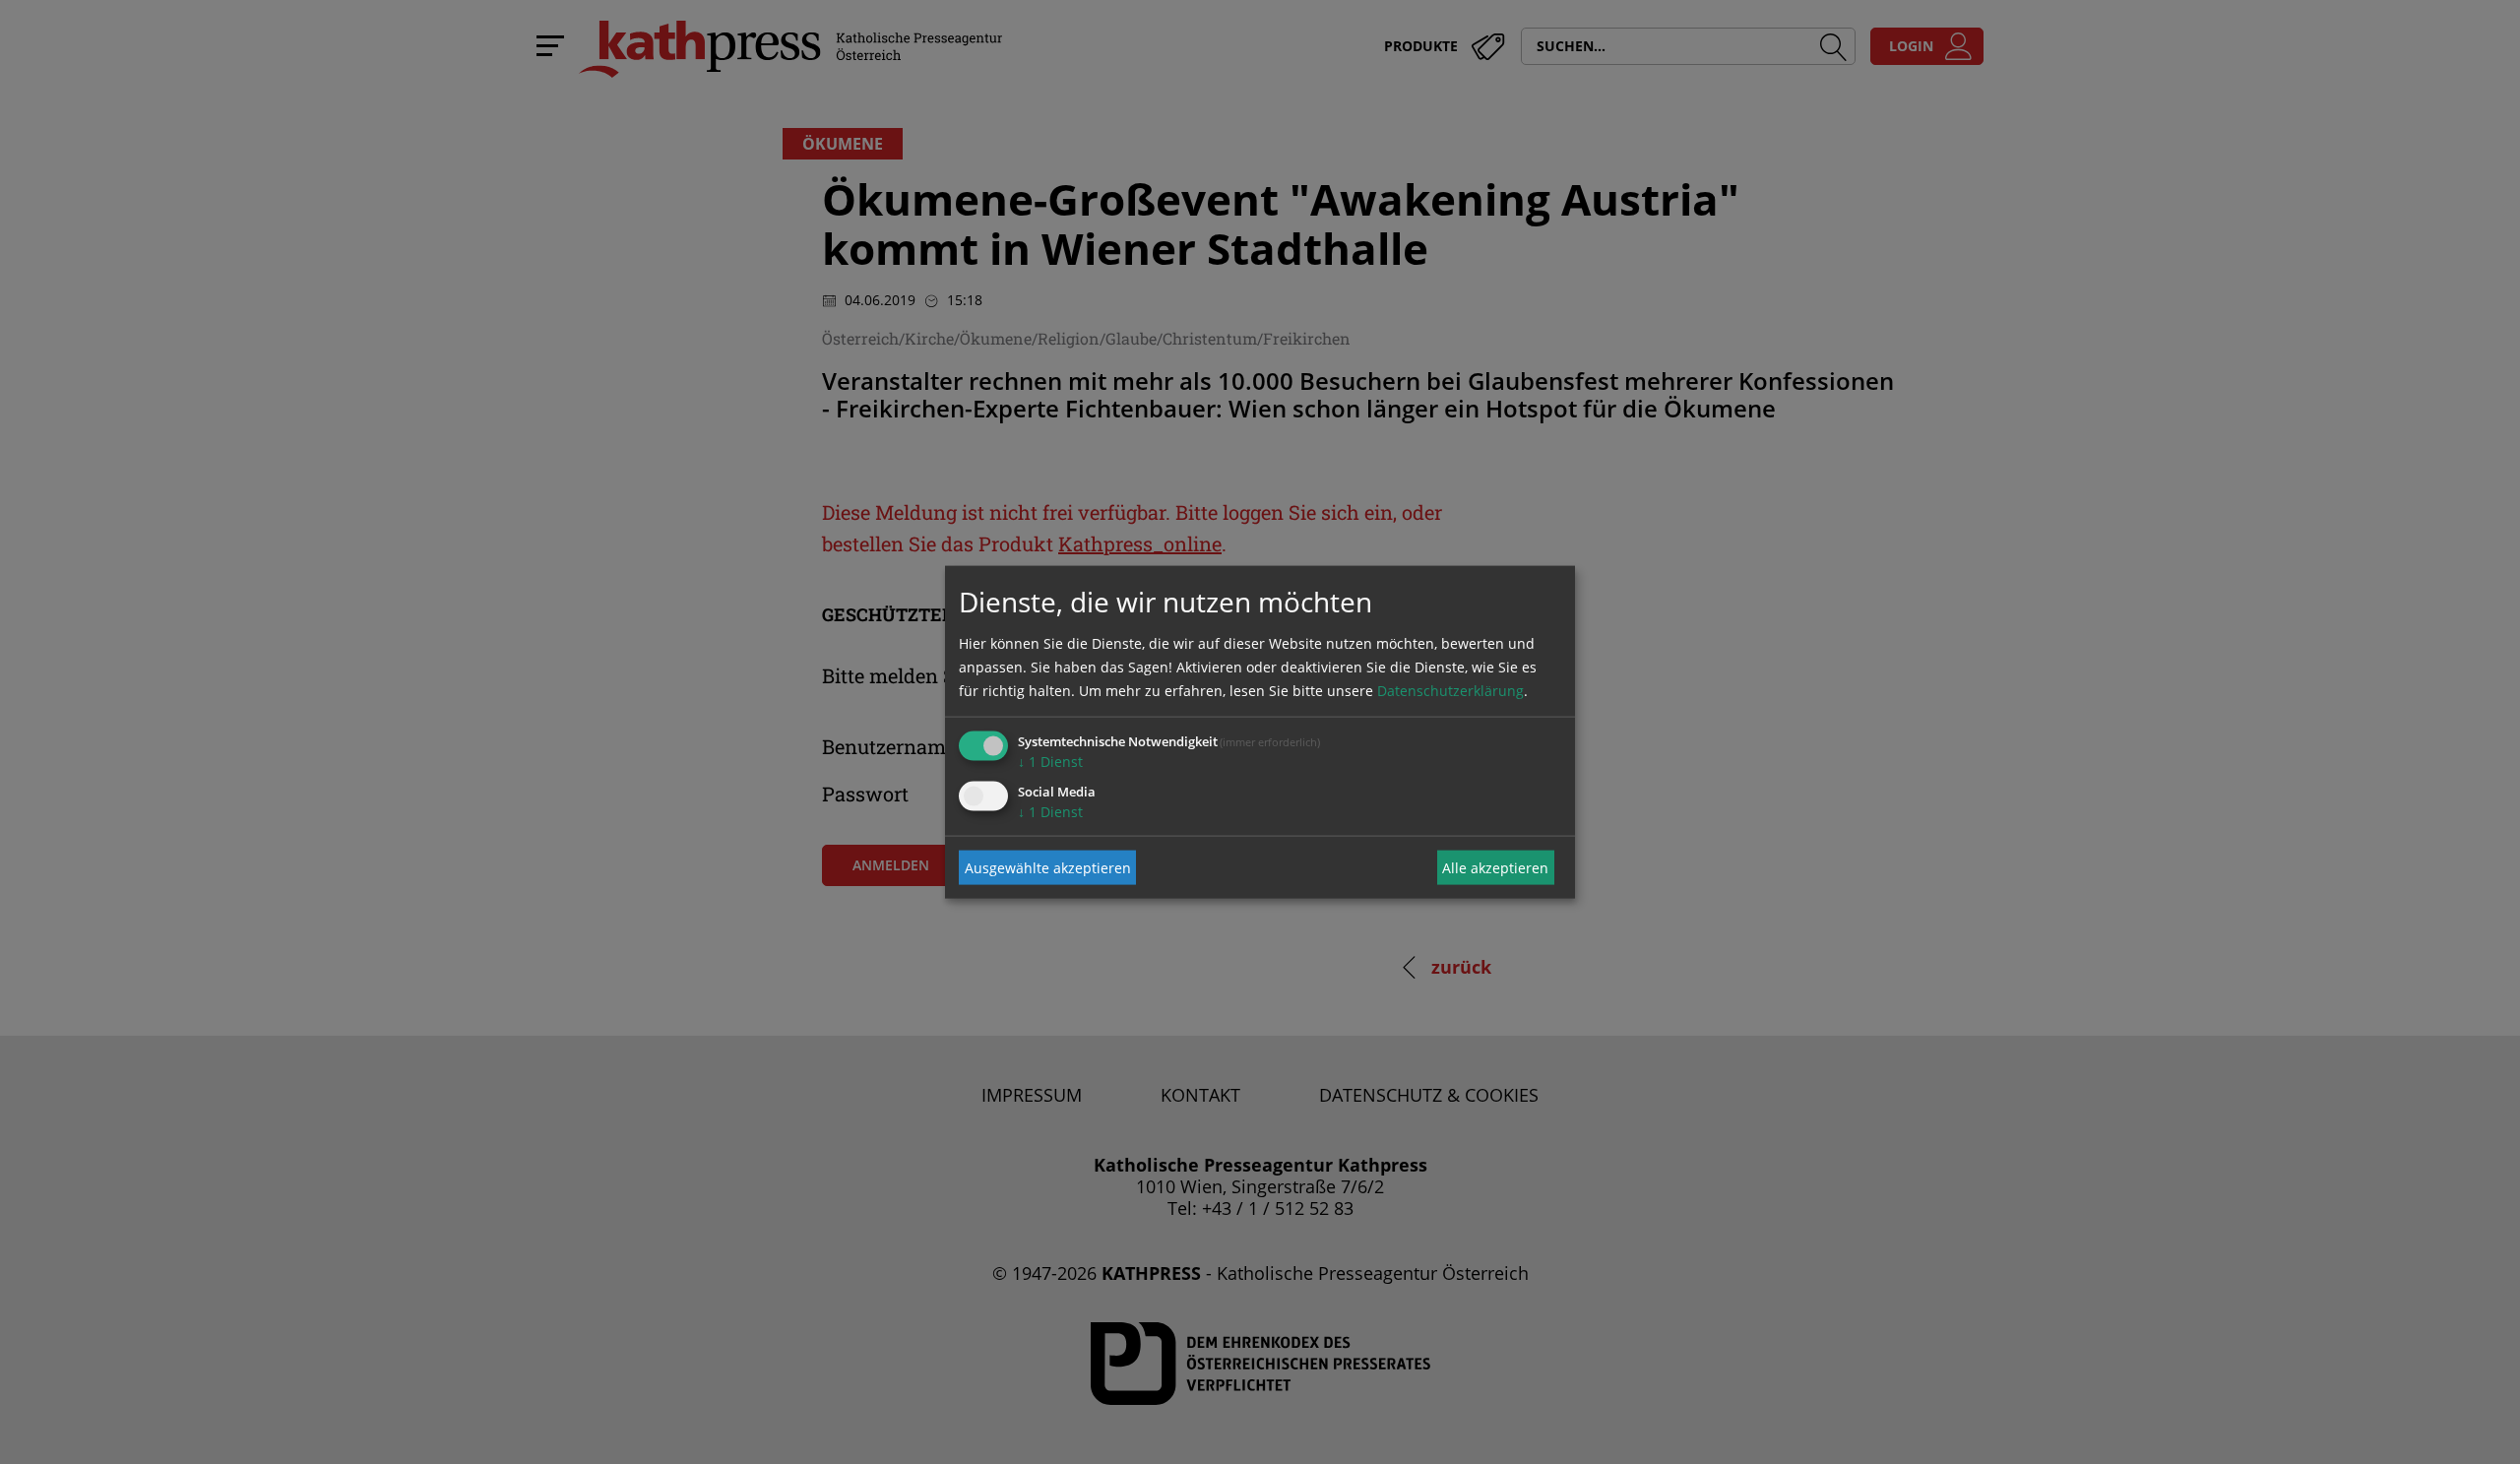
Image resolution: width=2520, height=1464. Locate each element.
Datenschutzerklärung (1450, 691)
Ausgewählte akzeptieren (1048, 867)
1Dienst (1050, 762)
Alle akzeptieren (1495, 867)
